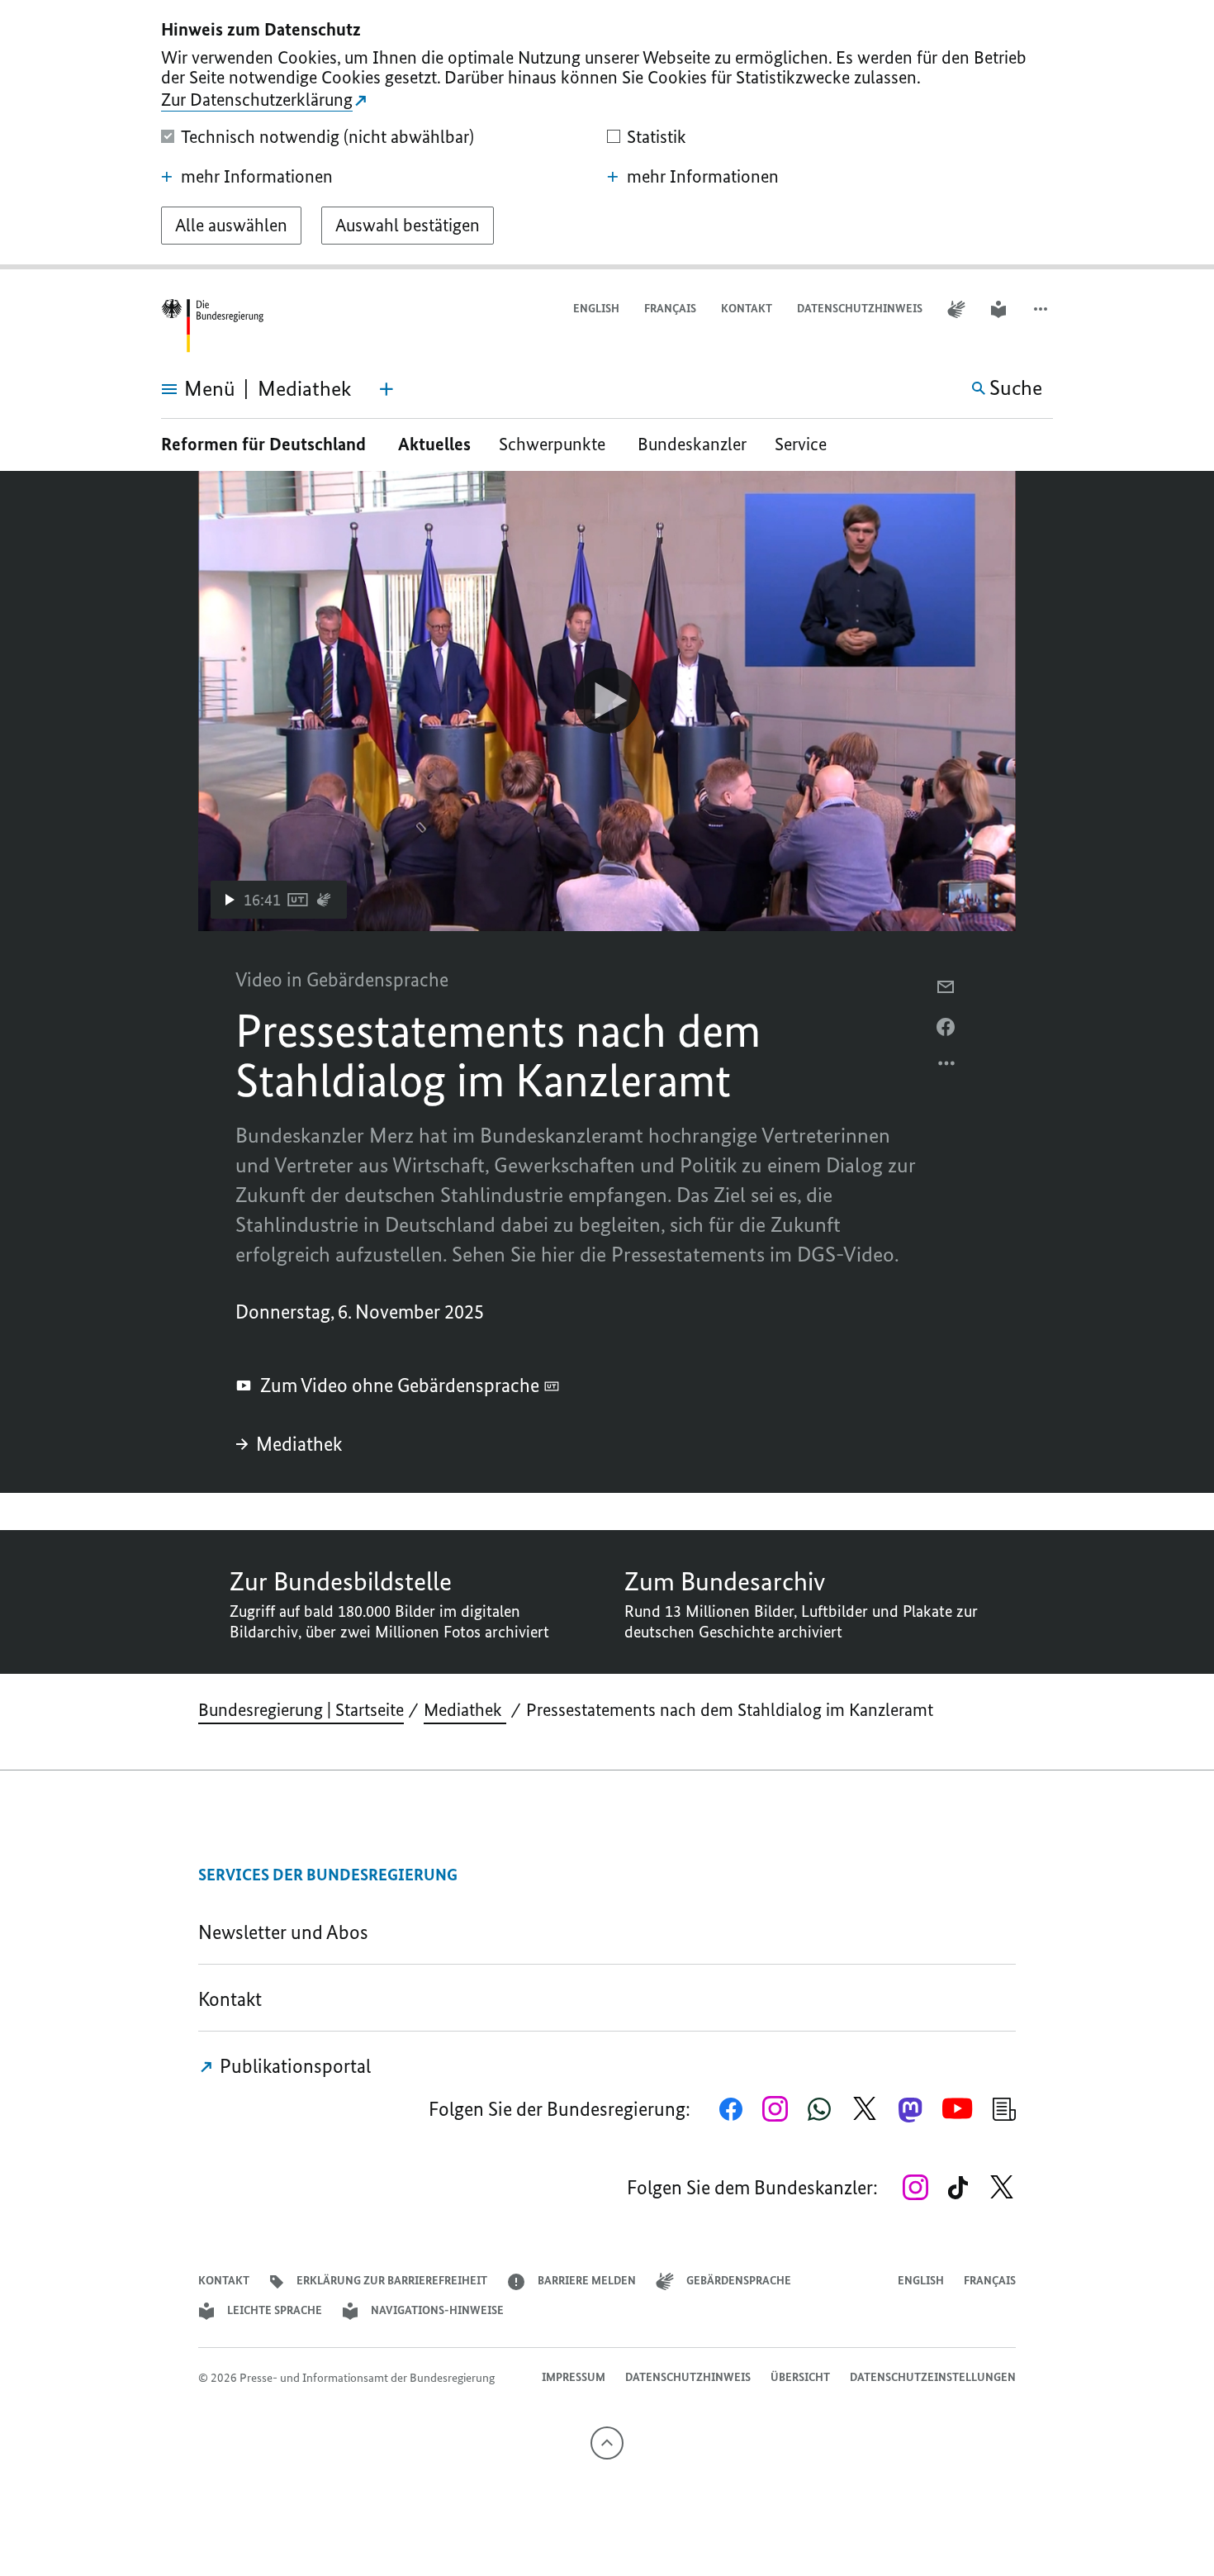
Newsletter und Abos (287, 1932)
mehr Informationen (257, 177)
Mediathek (301, 1444)
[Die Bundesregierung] (212, 326)
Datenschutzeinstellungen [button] (933, 2377)
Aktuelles (434, 444)
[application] (607, 701)
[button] (1042, 309)
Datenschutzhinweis (860, 309)
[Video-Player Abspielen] (607, 701)
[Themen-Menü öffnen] (386, 389)
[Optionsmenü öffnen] (947, 1067)
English (596, 309)
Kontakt (747, 309)
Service (807, 444)
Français (670, 309)
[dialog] (607, 135)
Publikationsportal (293, 2066)
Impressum (574, 2377)
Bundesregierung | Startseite (301, 1710)
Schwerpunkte (554, 444)
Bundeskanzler (692, 444)
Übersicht (800, 2377)
